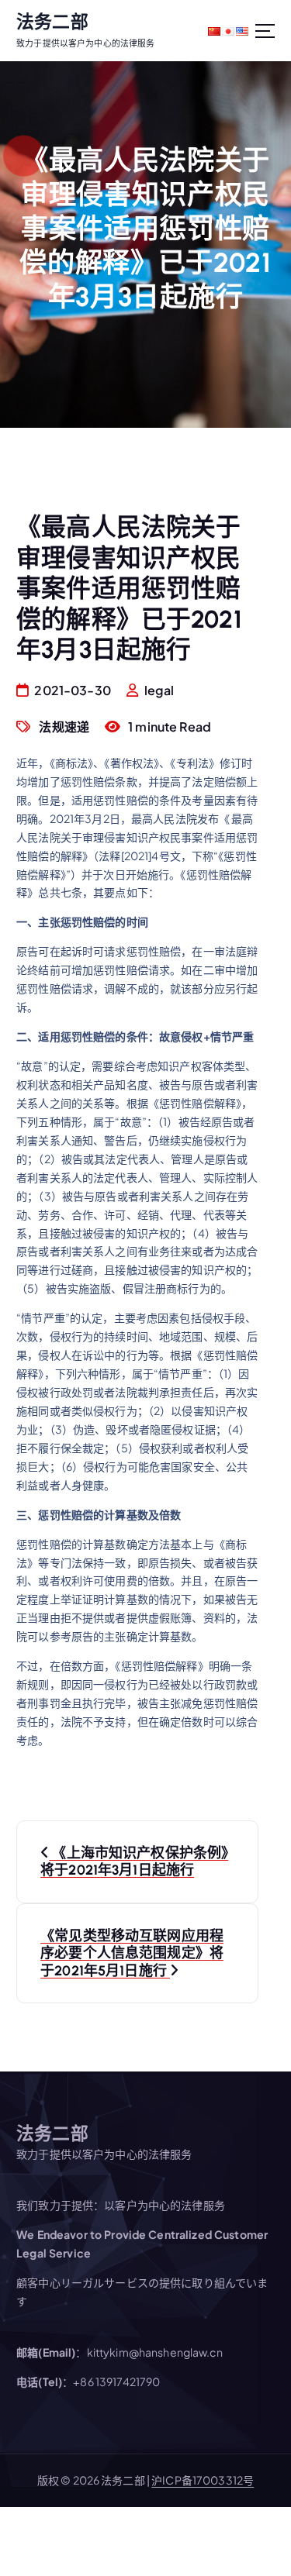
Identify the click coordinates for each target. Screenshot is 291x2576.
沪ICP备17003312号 (203, 2480)
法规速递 (64, 727)
